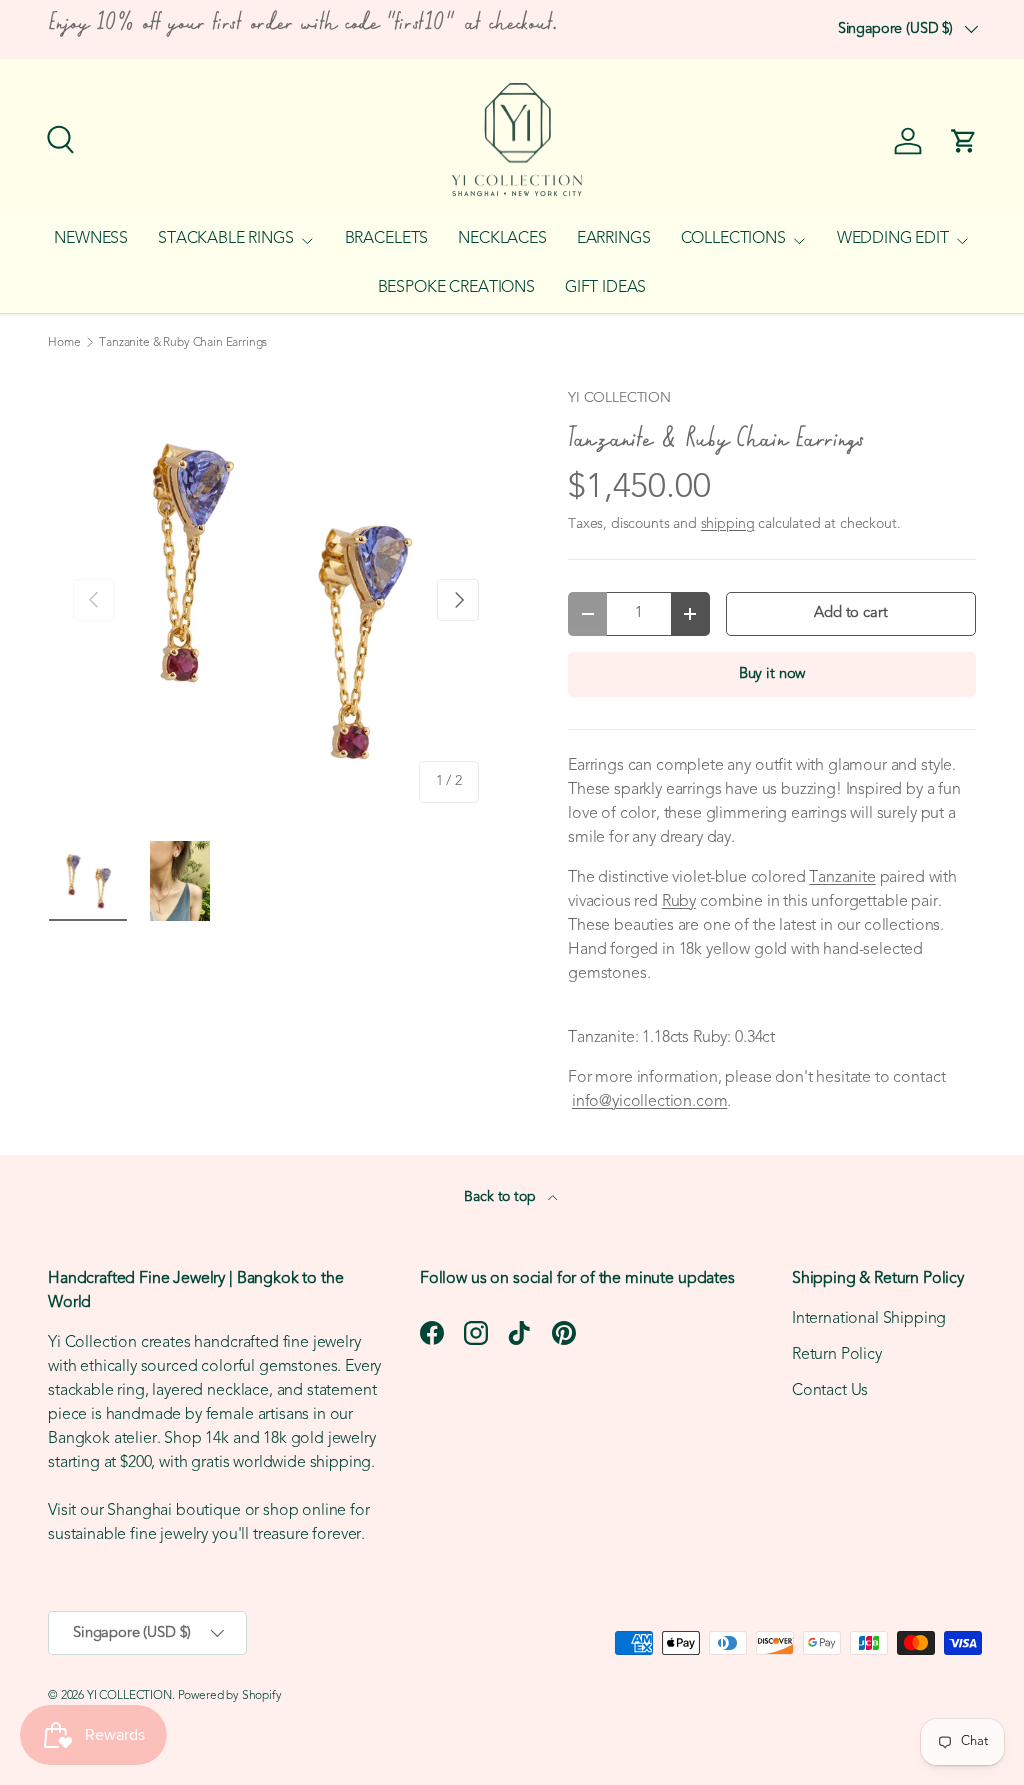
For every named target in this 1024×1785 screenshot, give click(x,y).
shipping (728, 524)
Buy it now (772, 674)
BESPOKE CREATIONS (456, 288)
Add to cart (850, 613)
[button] (964, 141)
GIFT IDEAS (605, 288)
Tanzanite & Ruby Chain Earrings (183, 343)
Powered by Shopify (230, 1696)
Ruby (679, 902)
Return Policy (837, 1355)
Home (64, 343)
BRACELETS (387, 239)
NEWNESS (91, 239)
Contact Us (830, 1391)
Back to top (501, 1197)
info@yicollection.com (650, 1102)
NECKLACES (502, 239)
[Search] (58, 137)
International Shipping (869, 1319)
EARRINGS (614, 239)
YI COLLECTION (619, 398)
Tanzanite (842, 878)
